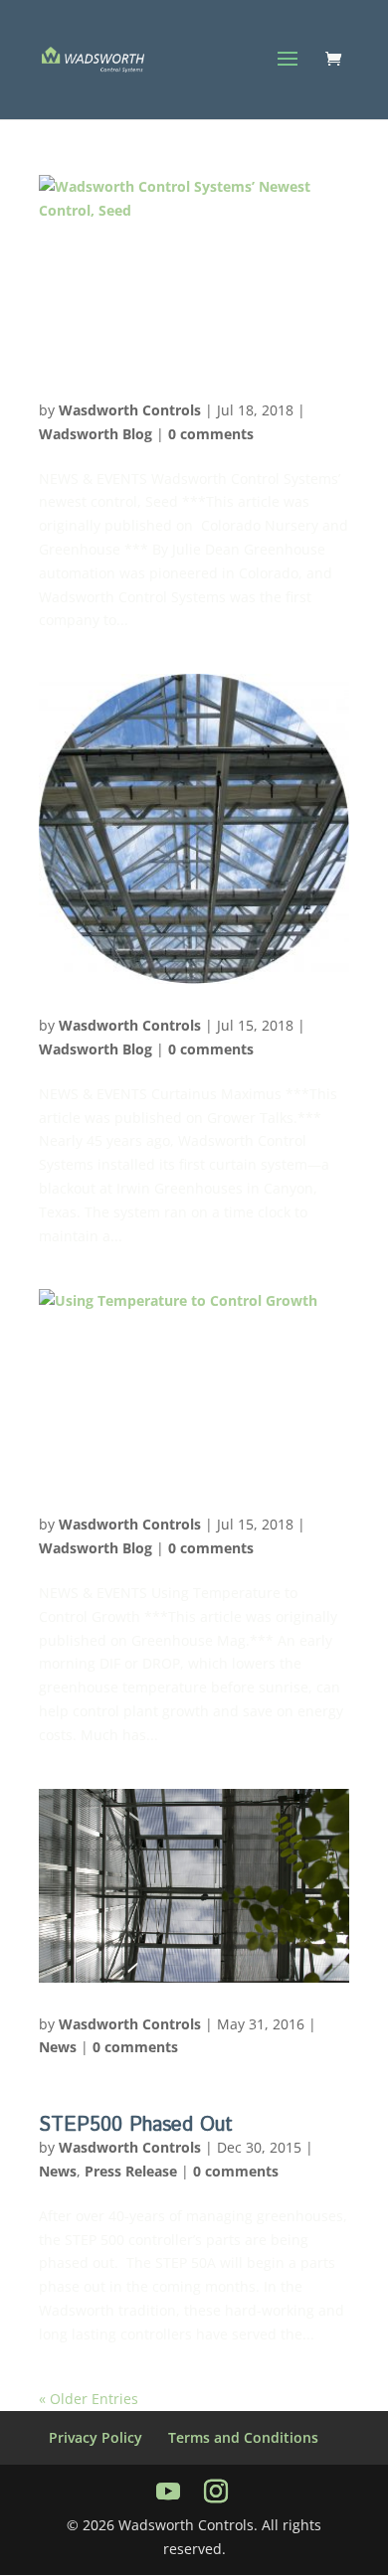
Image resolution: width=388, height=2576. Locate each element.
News (58, 2047)
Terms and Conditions (243, 2437)
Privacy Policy (96, 2437)
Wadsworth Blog (96, 434)
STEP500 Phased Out (136, 2125)
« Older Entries (89, 2399)
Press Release (131, 2171)
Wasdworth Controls (130, 410)
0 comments (211, 434)
